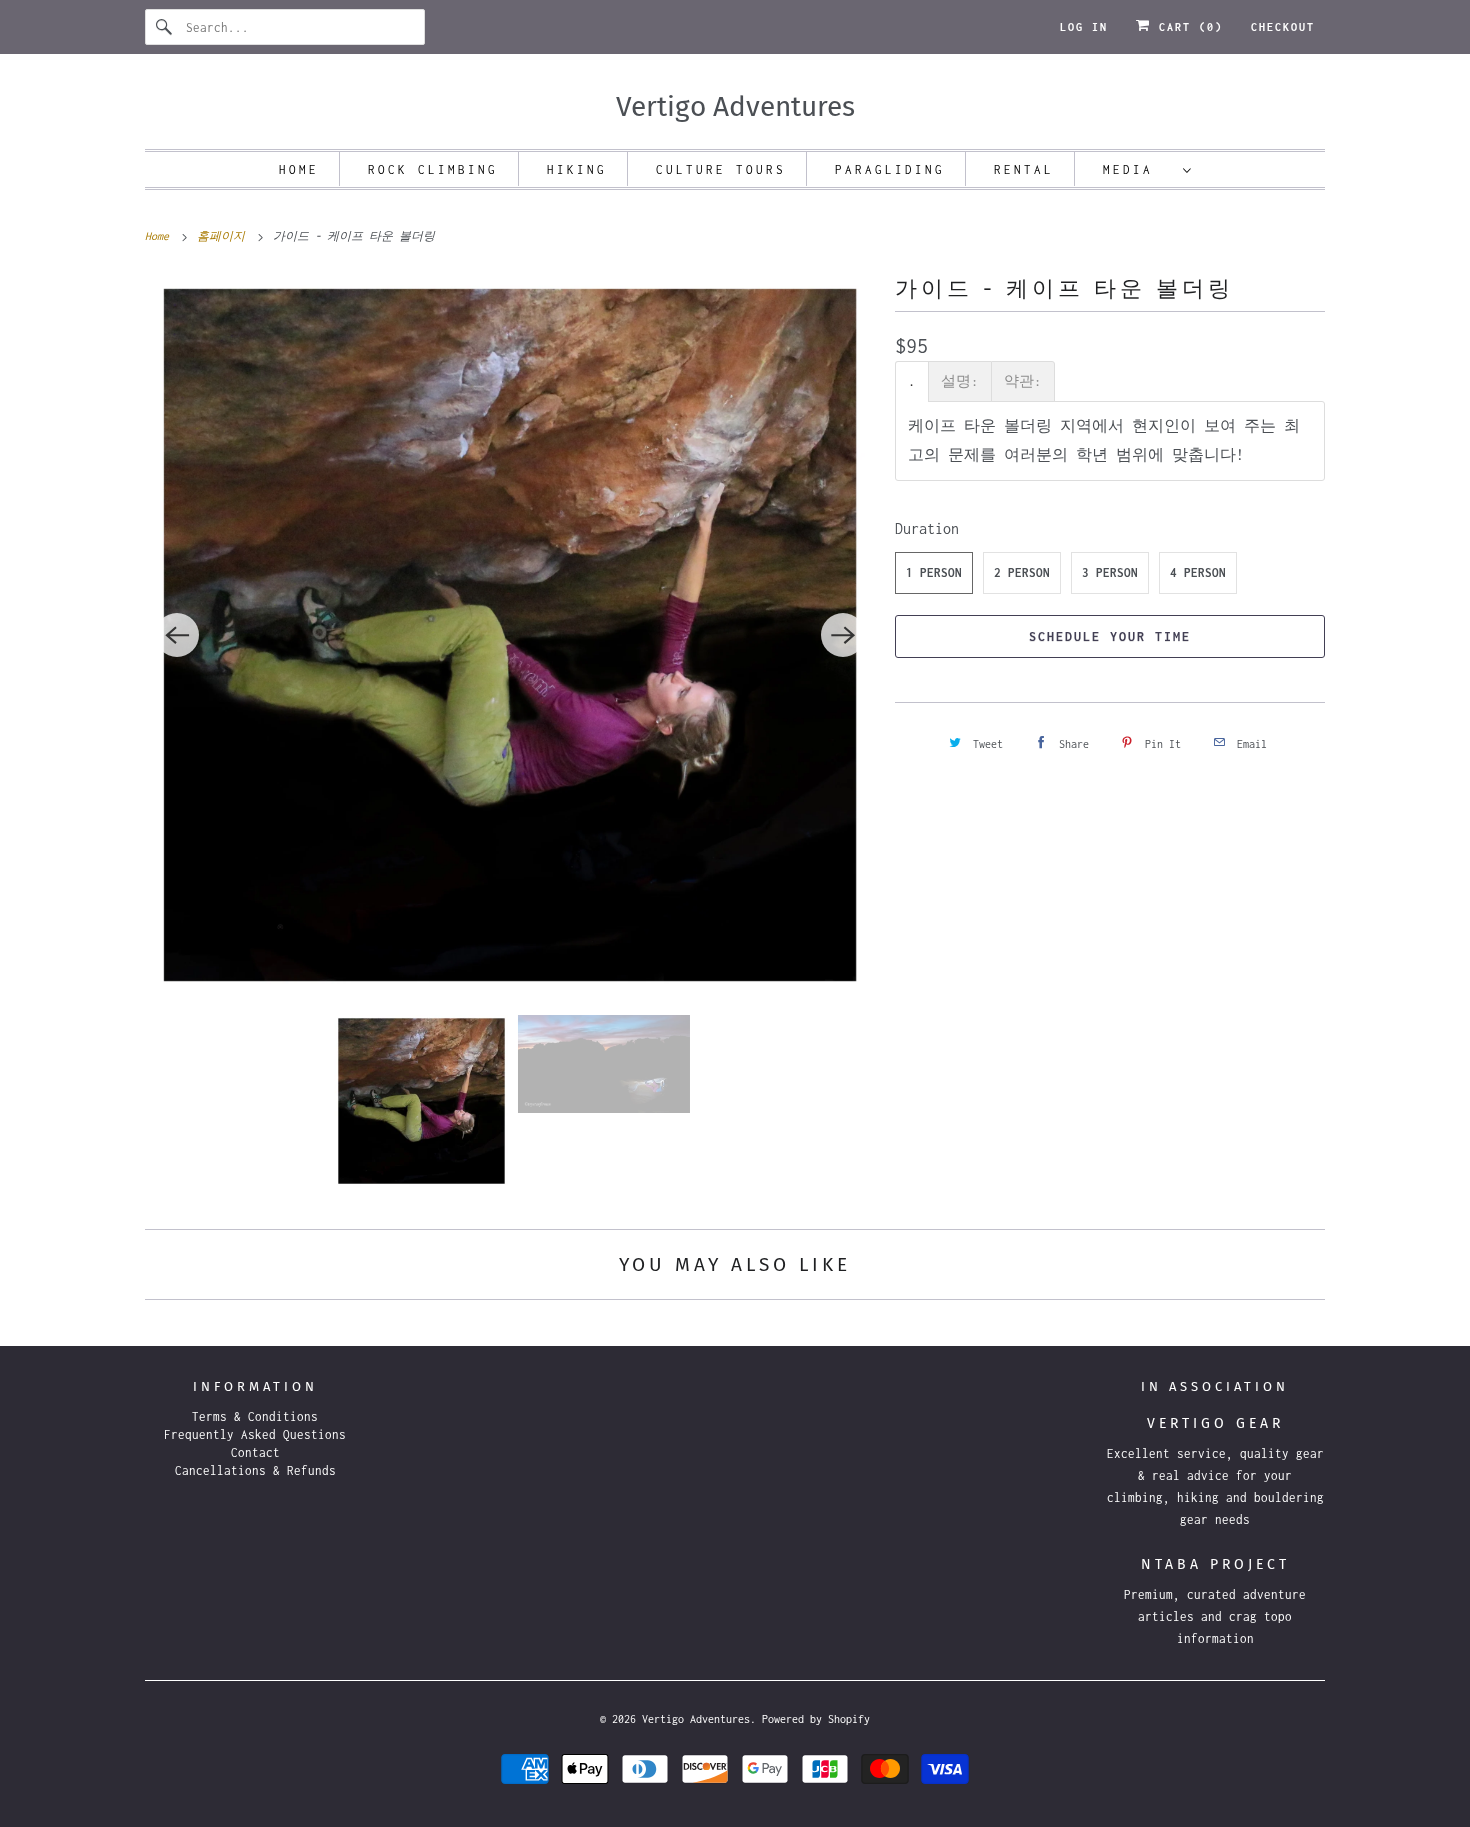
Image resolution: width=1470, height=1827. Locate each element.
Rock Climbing (433, 169)
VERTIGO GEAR (1215, 1423)
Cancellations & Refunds (255, 1470)
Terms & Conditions (255, 1416)
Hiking (577, 169)
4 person (1198, 572)
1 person (934, 572)
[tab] (912, 381)
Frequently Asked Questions (255, 1434)
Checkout (1283, 27)
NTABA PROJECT (1215, 1564)
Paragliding (890, 169)
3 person (1110, 572)
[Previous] (177, 635)
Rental (1024, 169)
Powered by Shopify (816, 1719)
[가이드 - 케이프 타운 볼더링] (510, 635)
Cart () (1187, 27)
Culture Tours (721, 169)
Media (1138, 169)
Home (299, 169)
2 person (1022, 572)
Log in (1084, 27)
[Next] (843, 635)
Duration (927, 528)
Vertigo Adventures (696, 1719)
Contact (255, 1452)
